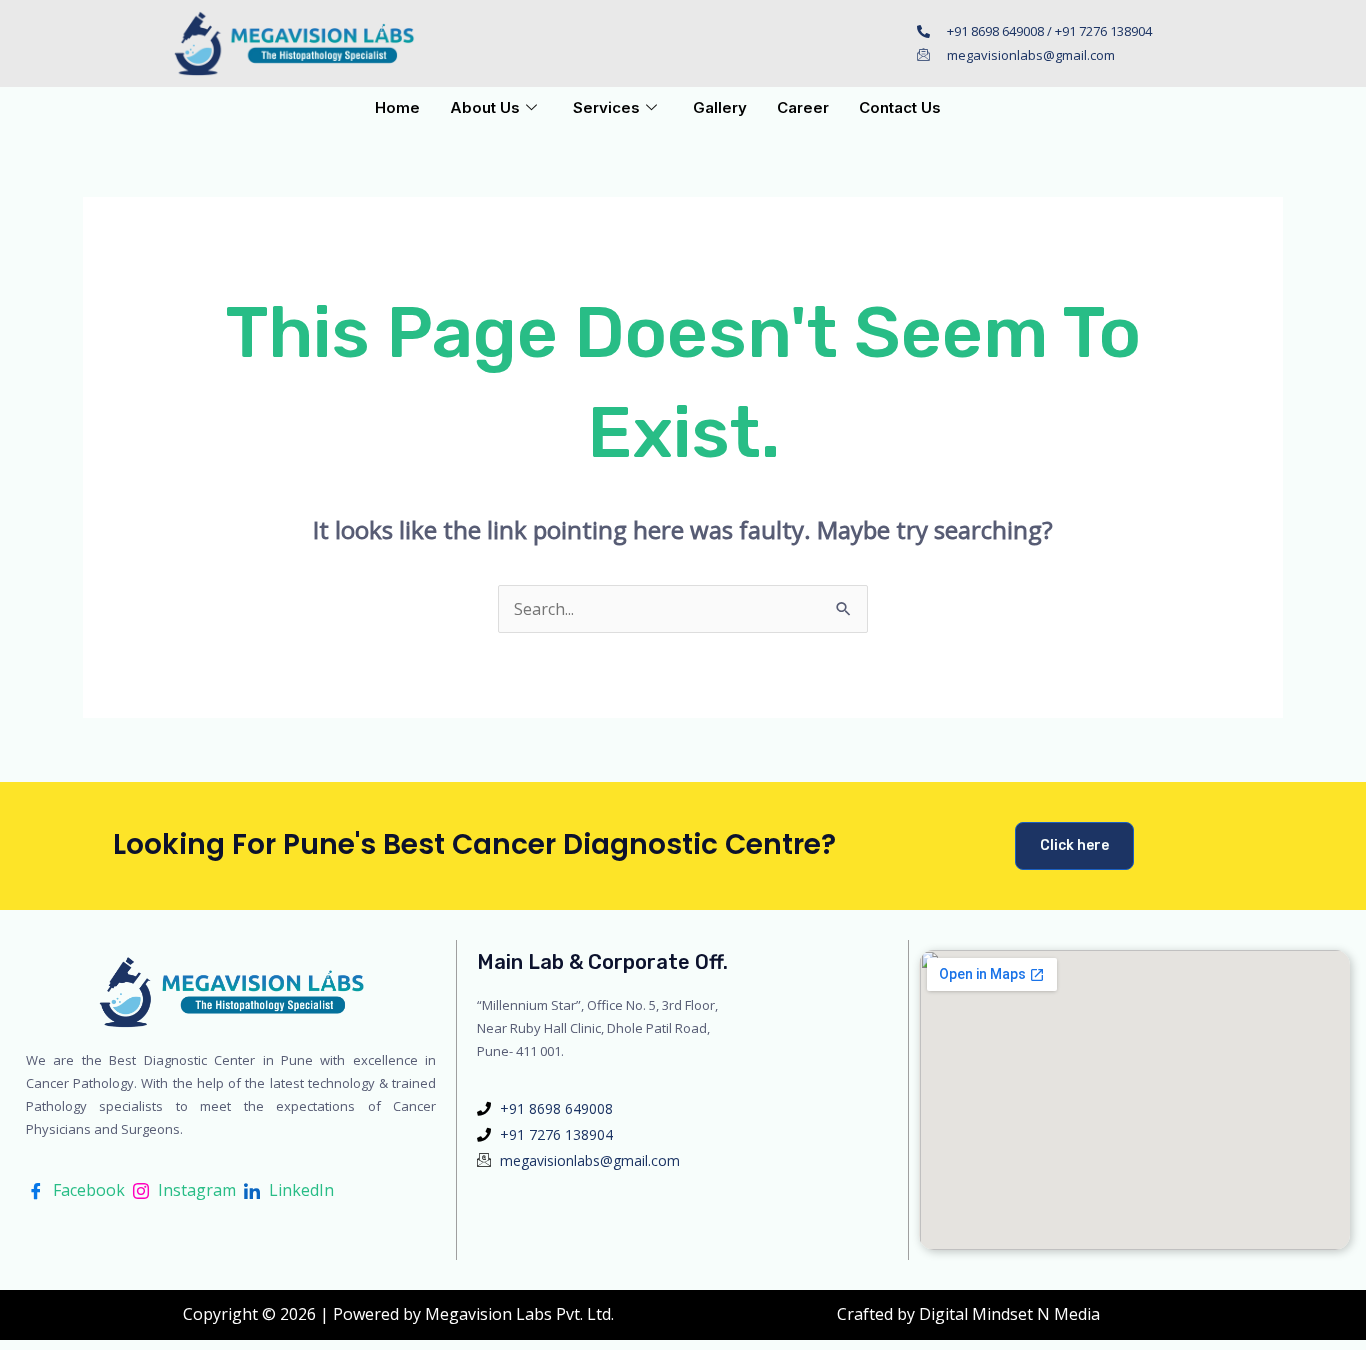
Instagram (195, 1190)
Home (397, 107)
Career (803, 107)
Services (606, 107)
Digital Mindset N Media (1009, 1314)
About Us (485, 107)
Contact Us (900, 107)
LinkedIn (299, 1190)
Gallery (720, 107)
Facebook (87, 1190)
